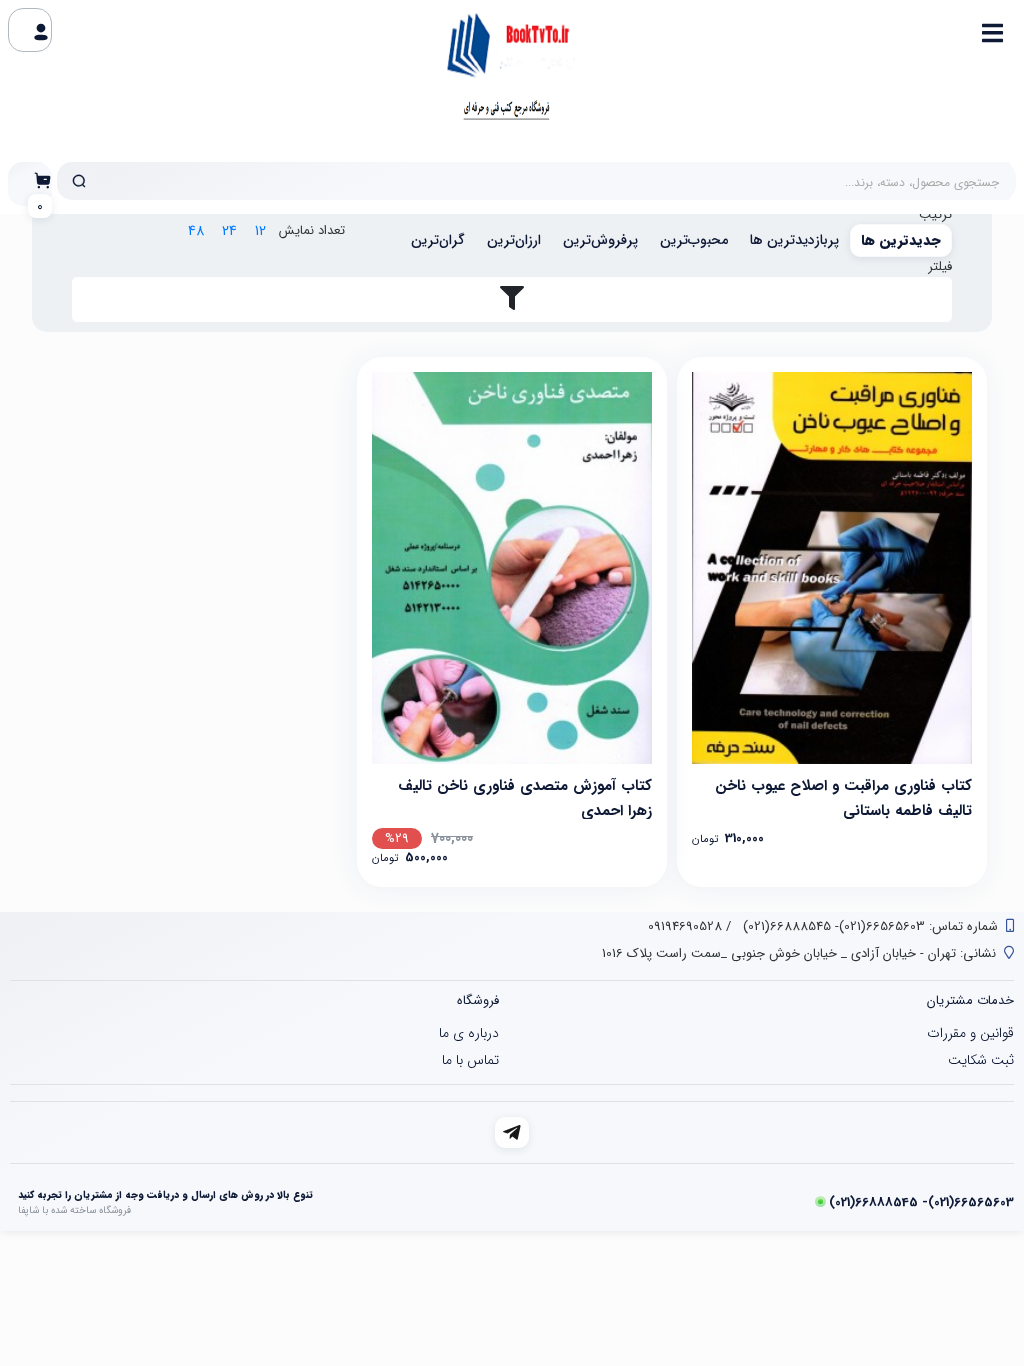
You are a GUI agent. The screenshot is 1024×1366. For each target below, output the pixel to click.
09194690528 (685, 926)
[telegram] (512, 1132)
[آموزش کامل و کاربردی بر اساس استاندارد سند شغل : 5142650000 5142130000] (512, 568)
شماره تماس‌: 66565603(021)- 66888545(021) (868, 926)
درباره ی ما (469, 1033)
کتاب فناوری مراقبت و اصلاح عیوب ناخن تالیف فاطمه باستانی (843, 796)
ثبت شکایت (981, 1060)
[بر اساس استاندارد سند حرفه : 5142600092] (832, 568)
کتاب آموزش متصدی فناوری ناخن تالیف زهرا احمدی (525, 796)
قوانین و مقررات (970, 1033)
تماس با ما (470, 1060)
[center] (79, 181)
